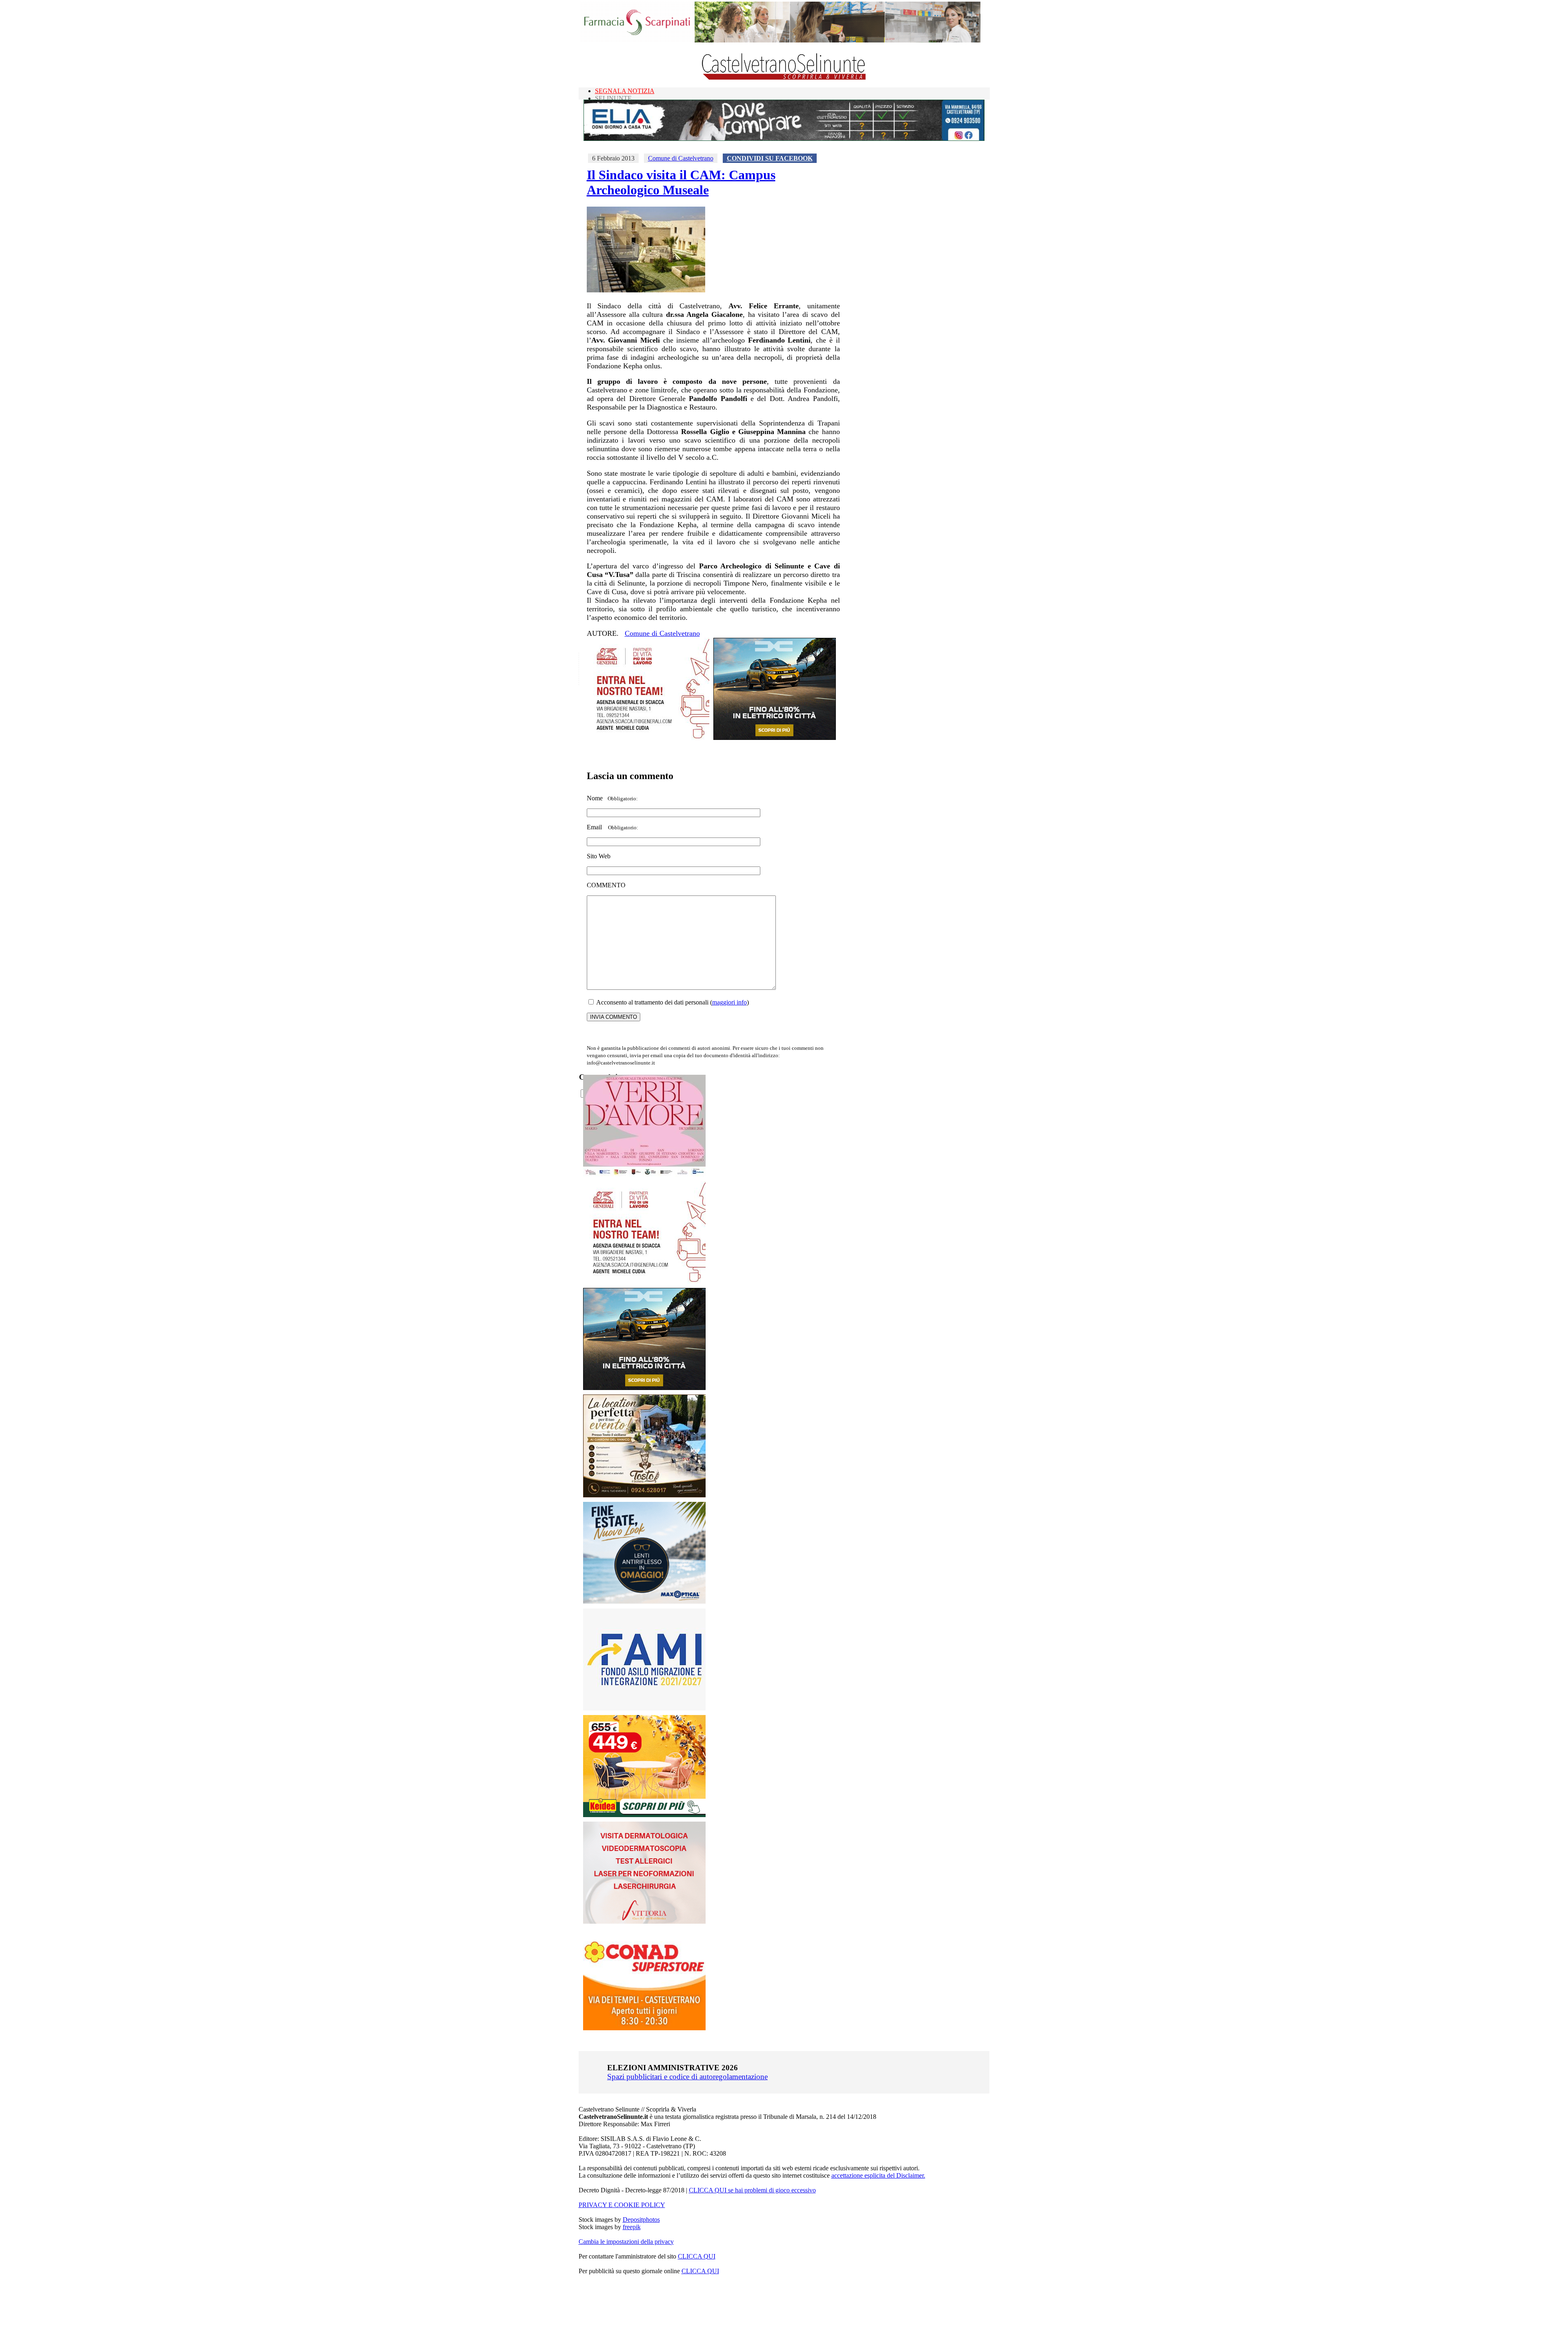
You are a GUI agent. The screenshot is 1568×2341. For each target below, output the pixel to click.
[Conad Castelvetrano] (644, 2028)
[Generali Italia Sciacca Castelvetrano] (648, 738)
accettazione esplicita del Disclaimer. (878, 2175)
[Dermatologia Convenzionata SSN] (644, 1921)
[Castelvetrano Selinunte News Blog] (784, 78)
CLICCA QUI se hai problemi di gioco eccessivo (752, 2190)
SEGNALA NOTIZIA (625, 91)
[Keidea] (644, 1815)
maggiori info (729, 1002)
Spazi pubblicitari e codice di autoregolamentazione (687, 2077)
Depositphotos (641, 2220)
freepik (632, 2227)
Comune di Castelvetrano (681, 158)
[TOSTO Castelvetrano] (645, 1495)
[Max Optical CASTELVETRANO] (644, 1602)
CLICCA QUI (697, 2256)
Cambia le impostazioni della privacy (626, 2242)
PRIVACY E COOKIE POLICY (622, 2205)
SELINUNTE (613, 98)
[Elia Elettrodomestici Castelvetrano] (784, 139)
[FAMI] (644, 1708)
